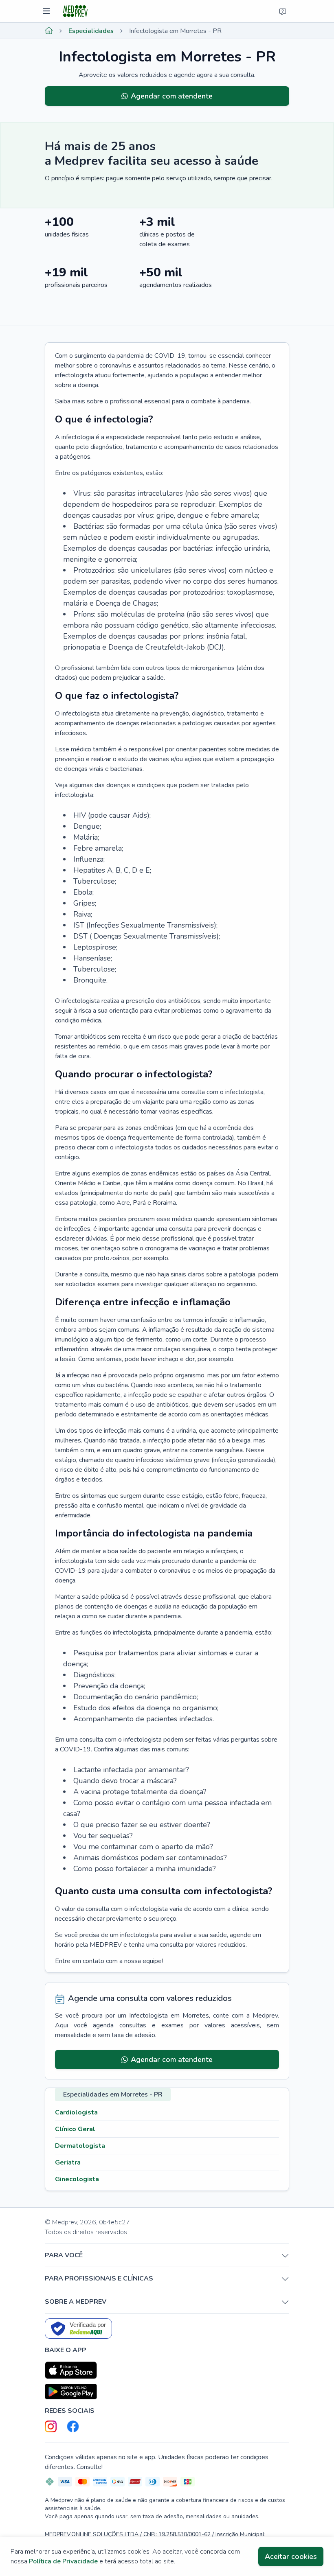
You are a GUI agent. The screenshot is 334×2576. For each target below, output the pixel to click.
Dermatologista (80, 2146)
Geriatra (68, 2162)
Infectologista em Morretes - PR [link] (175, 31)
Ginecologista (77, 2179)
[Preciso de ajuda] (283, 11)
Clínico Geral (75, 2129)
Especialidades (91, 31)
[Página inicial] (49, 31)
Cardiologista (76, 2112)
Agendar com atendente (172, 96)
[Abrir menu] (47, 11)
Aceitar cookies (291, 2556)
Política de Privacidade (63, 2561)
